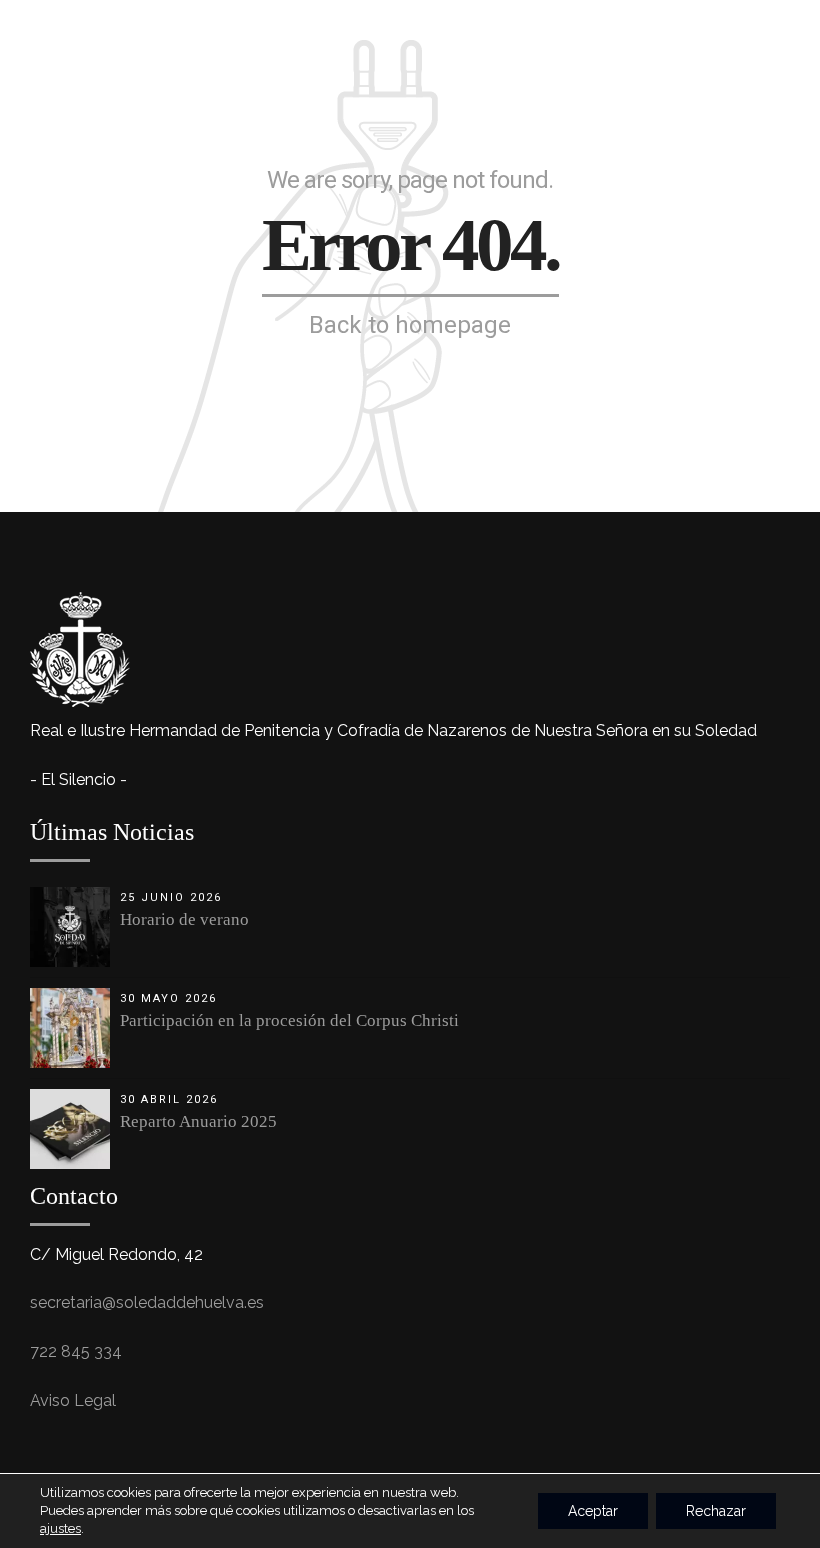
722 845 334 (76, 1351)
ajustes (60, 1528)
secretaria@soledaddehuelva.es (147, 1302)
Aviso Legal (73, 1400)
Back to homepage (410, 325)
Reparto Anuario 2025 (198, 1121)
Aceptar (593, 1511)
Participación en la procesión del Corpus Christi (289, 1020)
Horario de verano (184, 919)
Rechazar (716, 1511)
